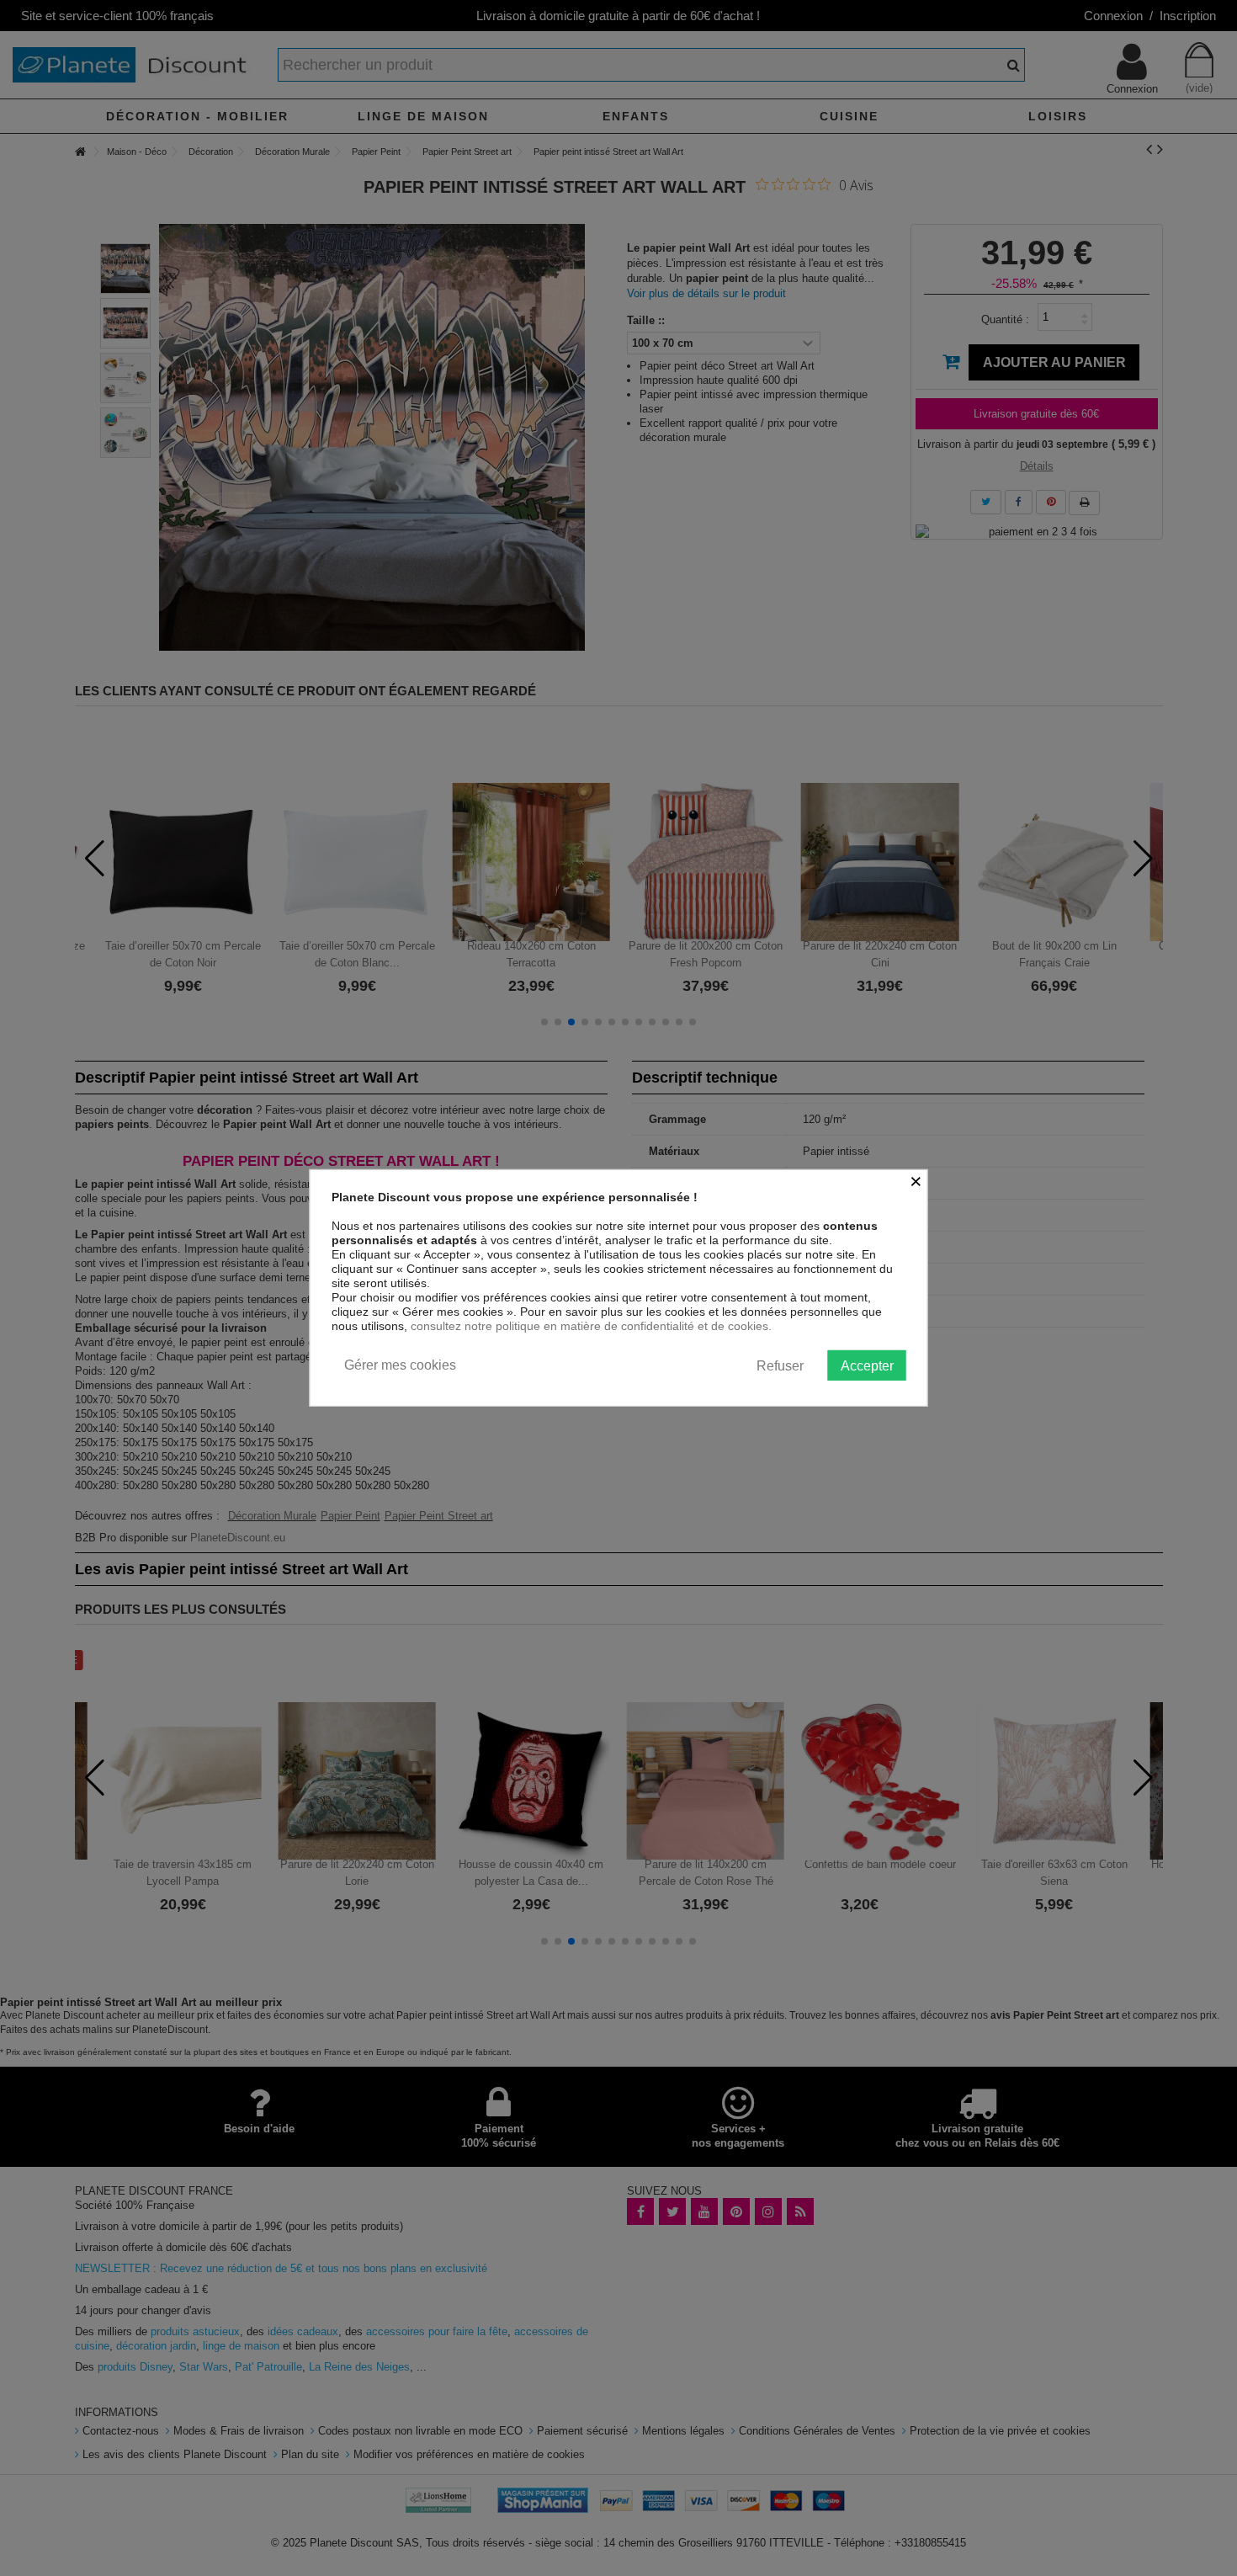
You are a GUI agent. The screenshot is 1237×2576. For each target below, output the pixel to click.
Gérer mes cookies (400, 1365)
